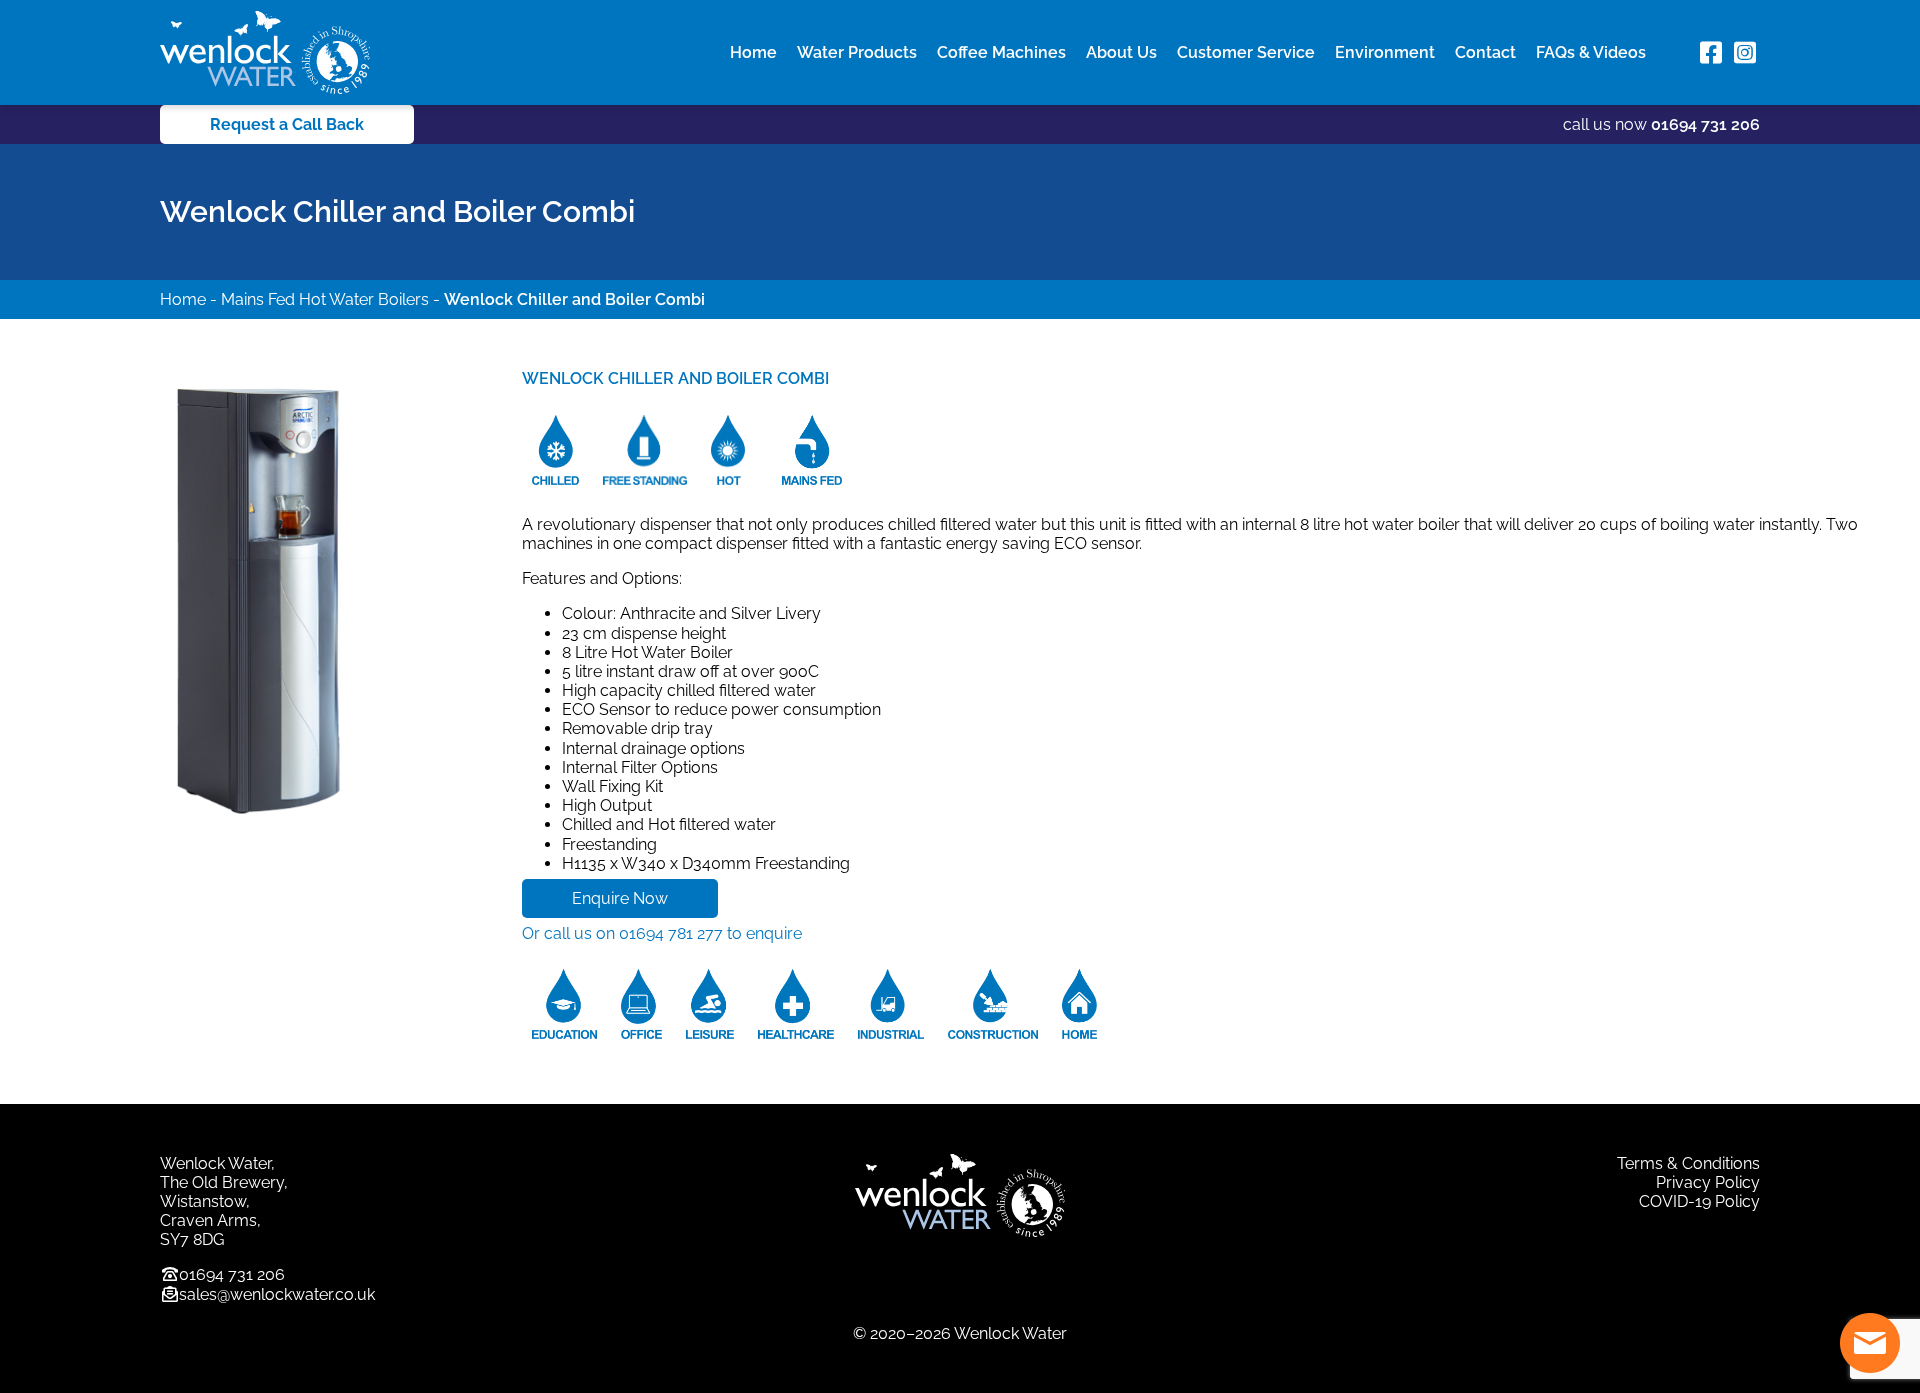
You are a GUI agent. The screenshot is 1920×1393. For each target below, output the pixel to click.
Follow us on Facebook (1711, 53)
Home (753, 52)
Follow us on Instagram (1745, 53)
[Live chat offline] (1870, 1343)
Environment (1385, 52)
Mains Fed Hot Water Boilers (325, 299)
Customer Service (1246, 52)
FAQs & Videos (1591, 52)
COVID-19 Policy (1699, 1201)
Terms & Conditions (1688, 1163)
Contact (1485, 52)
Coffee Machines (1001, 52)
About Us (1121, 52)
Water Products (857, 52)
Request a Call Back (287, 124)
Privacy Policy (1708, 1182)
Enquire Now (620, 898)
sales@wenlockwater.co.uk (277, 1294)
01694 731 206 (1705, 124)
